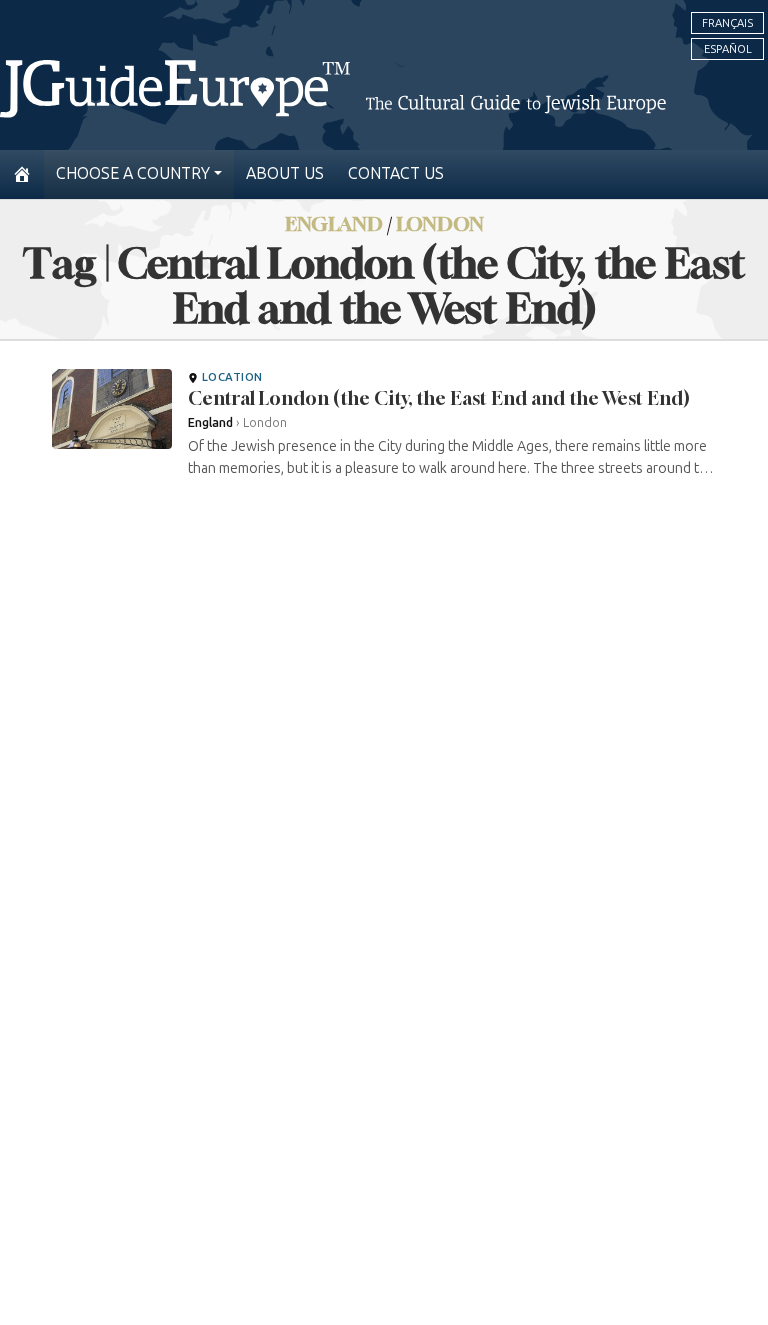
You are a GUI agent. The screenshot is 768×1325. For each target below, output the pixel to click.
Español (728, 49)
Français (727, 23)
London (440, 223)
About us (285, 173)
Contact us (396, 173)
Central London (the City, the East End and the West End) (439, 398)
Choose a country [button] (133, 173)
